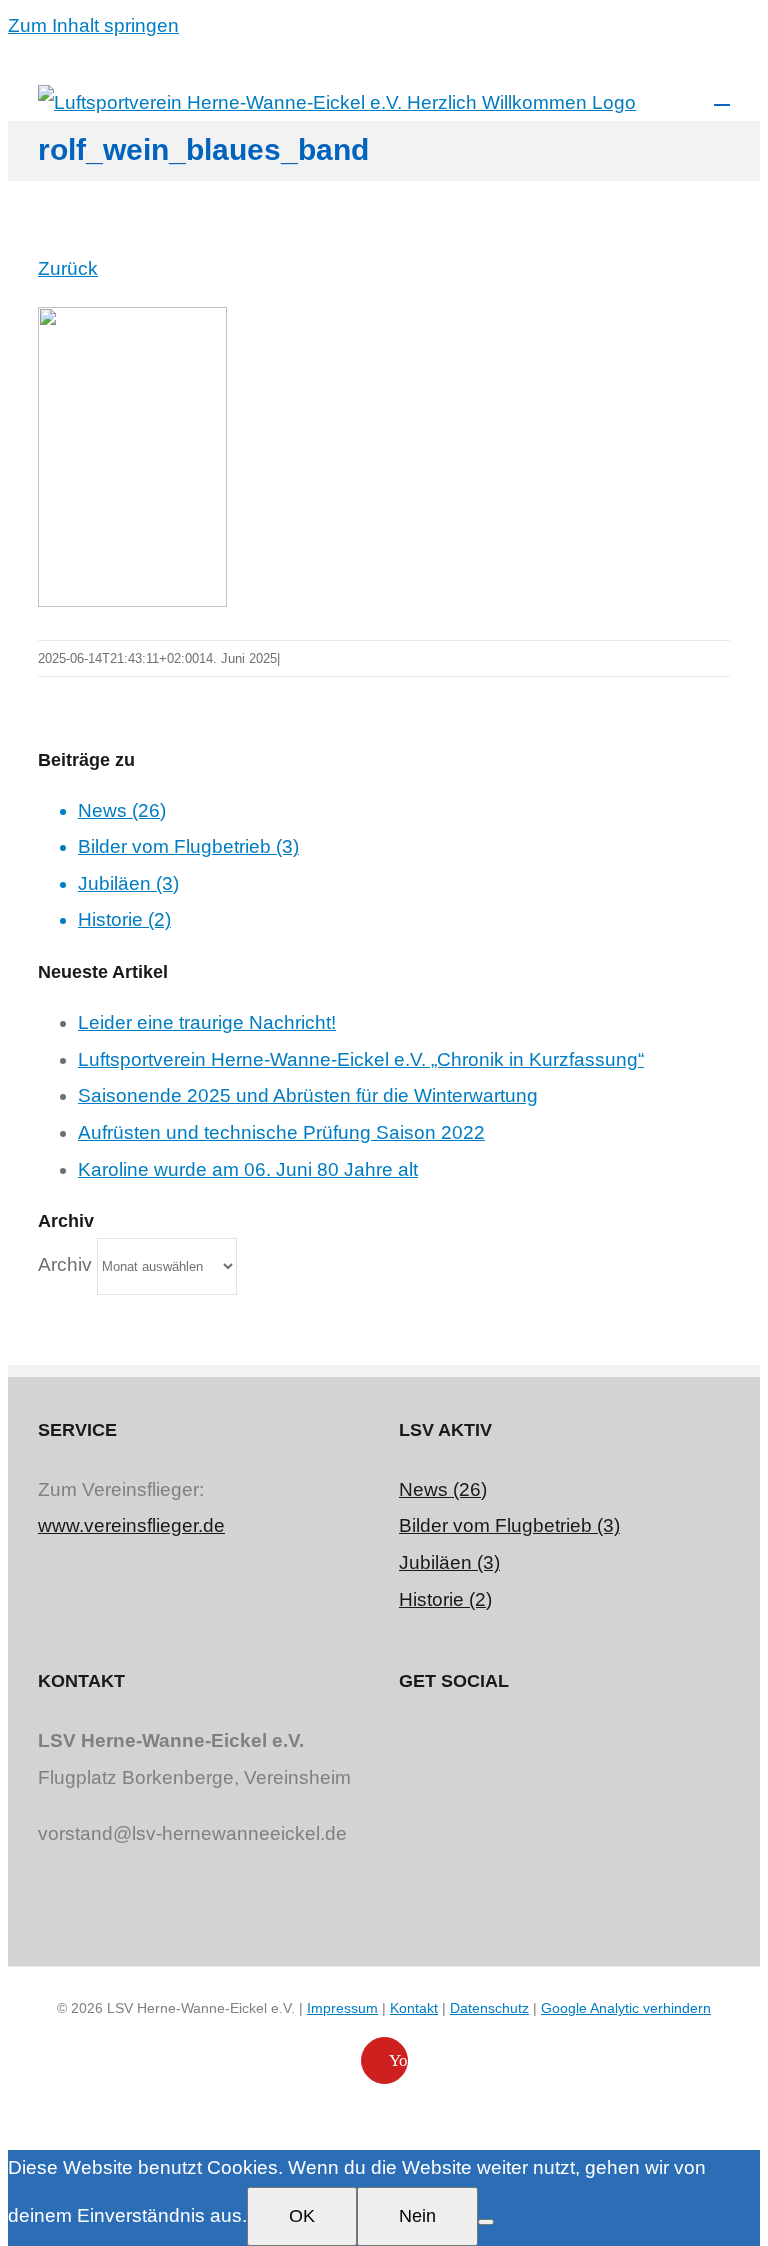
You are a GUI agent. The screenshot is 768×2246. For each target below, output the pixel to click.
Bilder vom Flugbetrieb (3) (188, 846)
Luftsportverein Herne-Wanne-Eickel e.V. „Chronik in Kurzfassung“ (361, 1059)
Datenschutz (489, 2008)
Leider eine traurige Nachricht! (207, 1022)
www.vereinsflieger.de (131, 1525)
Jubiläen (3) (128, 883)
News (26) (122, 810)
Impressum (342, 2008)
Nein (417, 2216)
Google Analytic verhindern (626, 2008)
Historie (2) (124, 919)
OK (302, 2216)
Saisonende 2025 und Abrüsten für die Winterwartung (308, 1095)
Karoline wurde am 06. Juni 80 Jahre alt (248, 1169)
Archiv (65, 1264)
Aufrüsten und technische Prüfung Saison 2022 (281, 1132)
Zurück (68, 268)
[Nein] (486, 2222)
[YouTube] (565, 1739)
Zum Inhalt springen (93, 25)
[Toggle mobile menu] (722, 95)
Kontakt (414, 2008)
